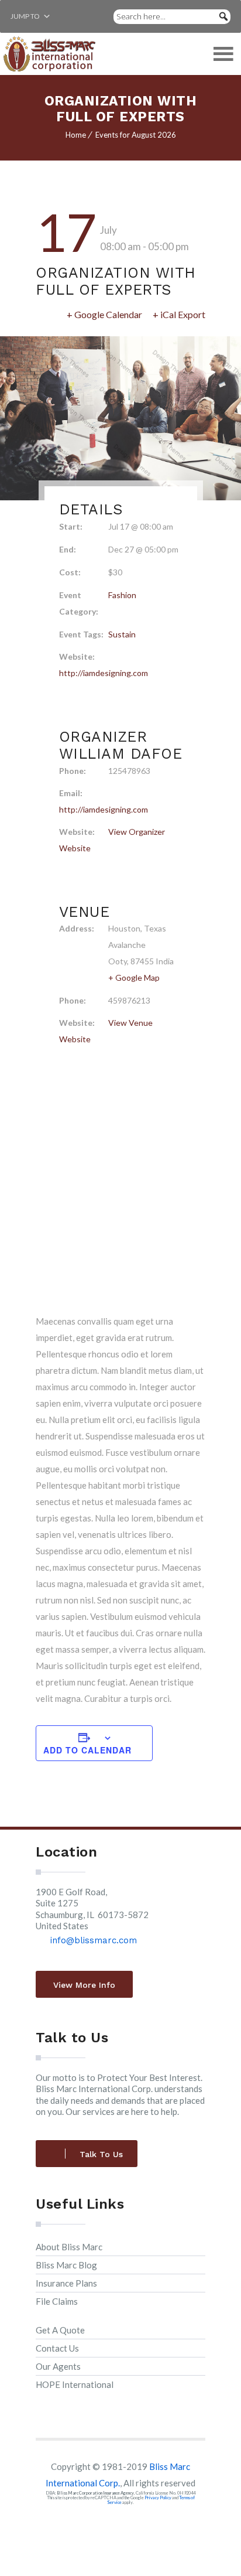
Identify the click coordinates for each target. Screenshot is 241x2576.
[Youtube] (134, 2524)
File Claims (57, 2301)
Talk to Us (101, 2154)
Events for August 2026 (136, 135)
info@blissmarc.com (95, 1940)
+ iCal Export (179, 314)
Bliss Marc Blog (66, 2265)
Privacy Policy (158, 2498)
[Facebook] (107, 2524)
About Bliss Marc (69, 2247)
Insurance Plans (66, 2283)
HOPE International (75, 2384)
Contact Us (57, 2348)
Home (76, 135)
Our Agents (58, 2366)
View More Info (84, 1985)
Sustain (122, 634)
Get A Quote (60, 2330)
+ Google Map (134, 977)
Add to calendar (87, 1750)
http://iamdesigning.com (104, 673)
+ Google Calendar (104, 314)
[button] (25, 16)
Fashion (122, 595)
